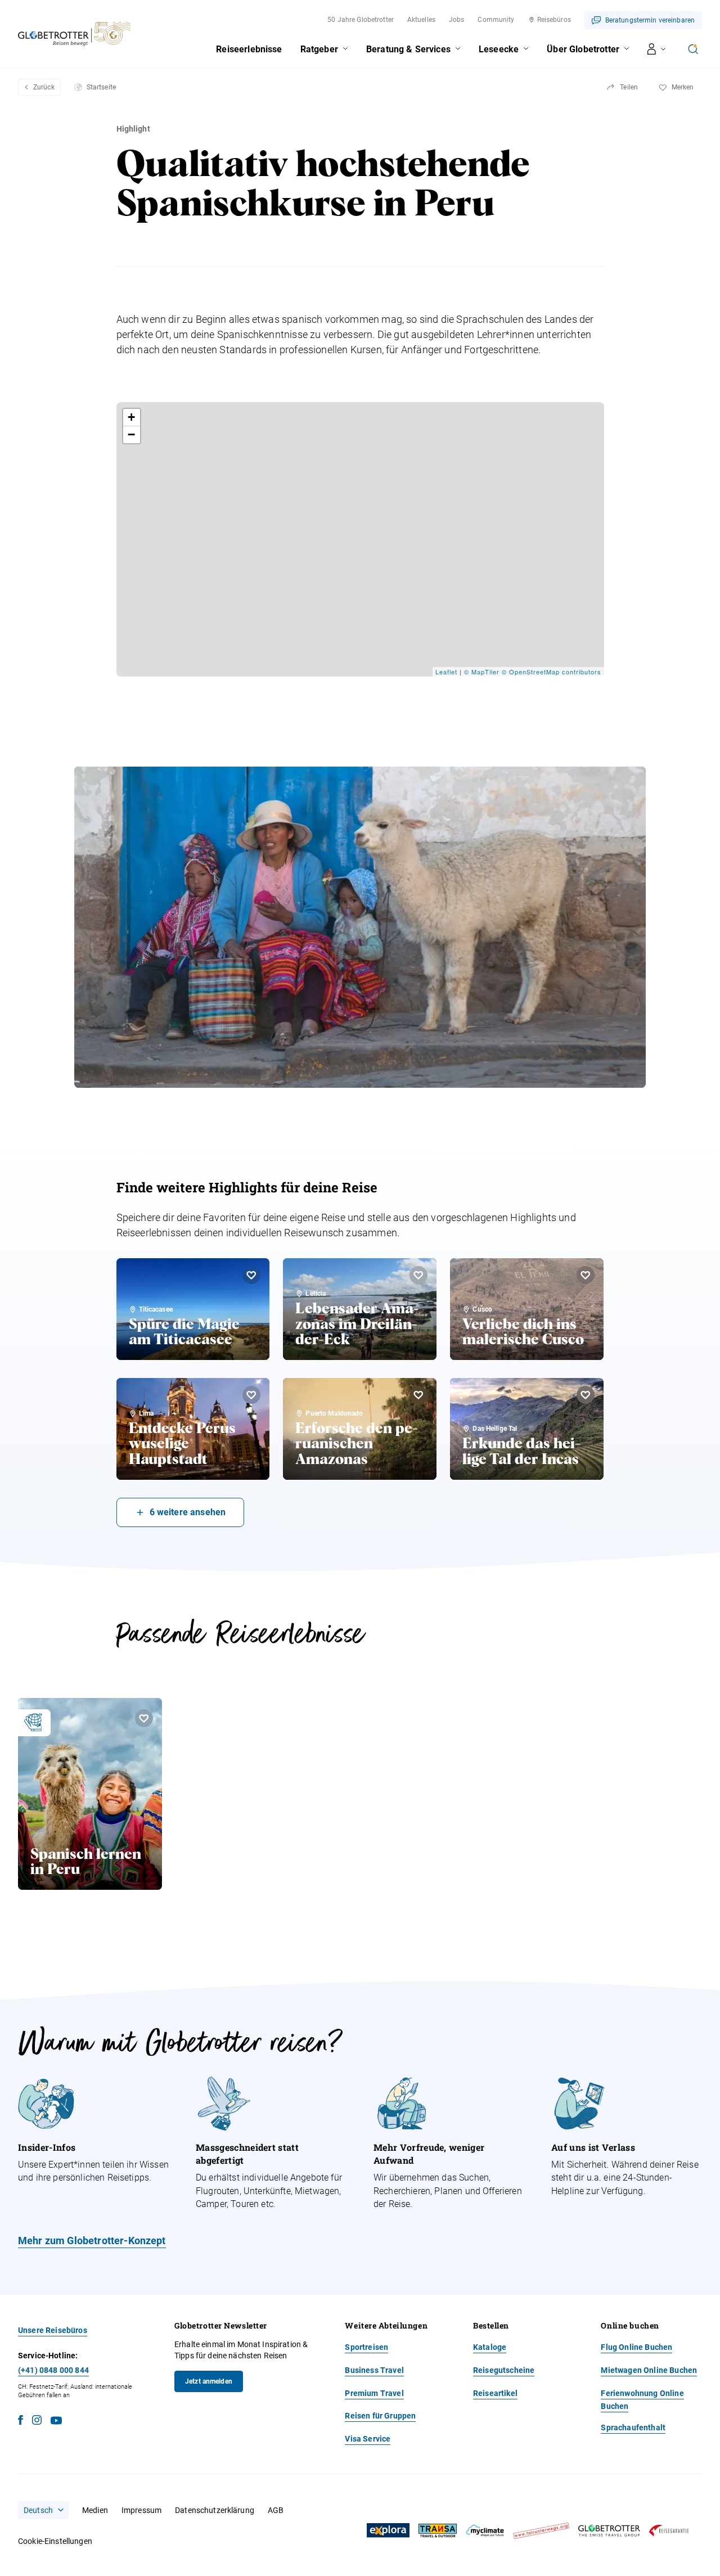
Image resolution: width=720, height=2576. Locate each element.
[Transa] (438, 2531)
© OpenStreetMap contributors (552, 672)
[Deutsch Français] (43, 2510)
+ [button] (132, 417)
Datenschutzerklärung (215, 2510)
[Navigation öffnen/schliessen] (657, 49)
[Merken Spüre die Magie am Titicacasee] (251, 1275)
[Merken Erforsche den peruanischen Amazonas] (418, 1395)
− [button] (132, 434)
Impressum (141, 2510)
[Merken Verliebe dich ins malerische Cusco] (586, 1275)
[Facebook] (21, 2422)
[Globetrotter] (609, 2531)
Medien (95, 2510)
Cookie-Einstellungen (55, 2541)
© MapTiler (482, 672)
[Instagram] (37, 2422)
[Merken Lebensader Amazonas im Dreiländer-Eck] (418, 1275)
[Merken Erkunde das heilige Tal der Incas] (586, 1395)
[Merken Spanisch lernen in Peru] (144, 1718)
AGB (276, 2510)
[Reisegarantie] (669, 2531)
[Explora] (388, 2530)
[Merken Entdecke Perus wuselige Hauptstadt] (251, 1395)
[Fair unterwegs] (541, 2531)
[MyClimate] (485, 2531)
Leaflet (446, 672)
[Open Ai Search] (693, 49)
